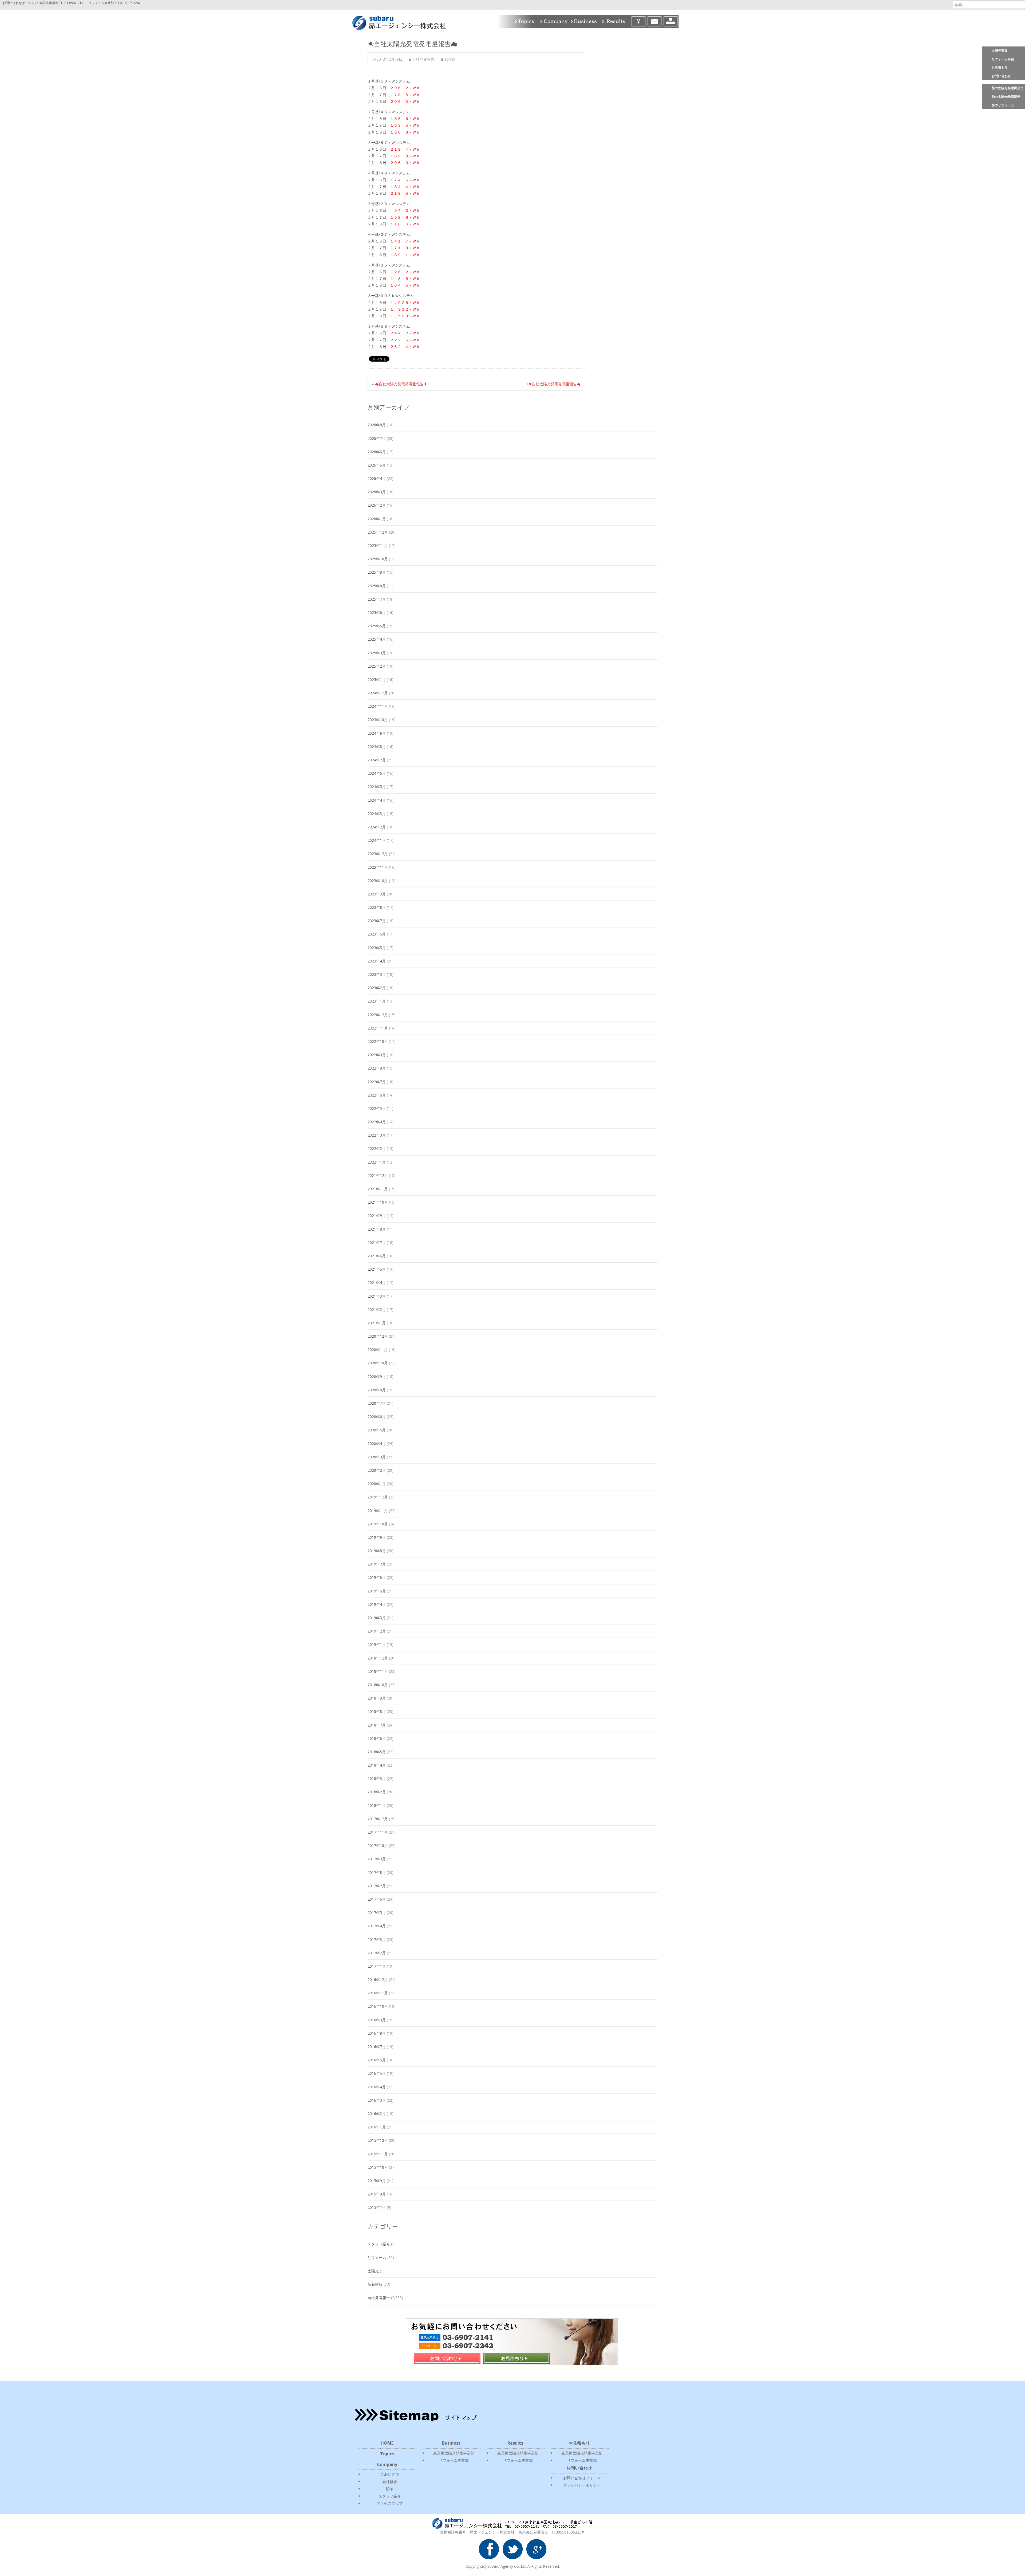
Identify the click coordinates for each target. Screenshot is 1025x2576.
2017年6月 (377, 1899)
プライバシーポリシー (582, 2485)
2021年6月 (377, 1256)
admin (450, 59)
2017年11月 (378, 1832)
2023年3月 (377, 974)
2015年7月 (377, 2207)
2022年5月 (377, 1108)
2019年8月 (377, 1551)
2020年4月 (377, 1444)
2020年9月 (377, 1377)
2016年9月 (377, 2020)
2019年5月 (377, 1591)
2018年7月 (377, 1725)
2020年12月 (378, 1336)
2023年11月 (378, 867)
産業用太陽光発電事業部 (454, 2453)
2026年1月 (377, 519)
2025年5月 (377, 626)
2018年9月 (377, 1698)
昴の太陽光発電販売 (1006, 97)
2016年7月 (377, 2047)
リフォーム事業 (1003, 59)
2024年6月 (377, 773)
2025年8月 (377, 586)
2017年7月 (377, 1886)
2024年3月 (377, 814)
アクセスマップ (390, 2503)
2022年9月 (377, 1055)
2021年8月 (377, 1229)
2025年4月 (377, 639)
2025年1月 (377, 680)
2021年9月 (377, 1215)
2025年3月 (377, 653)
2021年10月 (378, 1202)
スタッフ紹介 (379, 2244)
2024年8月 (377, 747)
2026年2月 (377, 505)
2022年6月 (377, 1095)
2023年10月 (378, 881)
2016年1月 (377, 2127)
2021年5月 (377, 1269)
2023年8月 (377, 907)
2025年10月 (378, 559)
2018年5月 (377, 1752)
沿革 (390, 2489)
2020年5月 (377, 1430)
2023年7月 (377, 921)
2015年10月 (378, 2167)
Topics (525, 21)
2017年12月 (378, 1819)
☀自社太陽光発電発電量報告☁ (554, 384)
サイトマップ (671, 21)
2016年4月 (377, 2087)
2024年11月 (378, 706)
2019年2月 (377, 1631)
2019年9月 (377, 1537)
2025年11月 (378, 545)
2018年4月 (377, 1765)
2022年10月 (378, 1041)
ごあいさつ (390, 2474)
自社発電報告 (423, 59)
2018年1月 (377, 1805)
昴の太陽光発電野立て (1008, 88)
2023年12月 (378, 854)
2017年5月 (377, 1913)
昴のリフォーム (1003, 105)
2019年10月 (378, 1524)
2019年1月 (377, 1644)
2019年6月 (377, 1577)
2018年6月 (377, 1738)
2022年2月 (377, 1148)
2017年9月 (377, 1859)
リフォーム (377, 2258)
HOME (387, 2443)
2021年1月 (377, 1323)
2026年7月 (377, 438)
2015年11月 (378, 2154)
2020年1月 (377, 1484)
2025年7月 (377, 599)
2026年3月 (377, 492)
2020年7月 (377, 1403)
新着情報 (375, 2284)
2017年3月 (377, 1939)
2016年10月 (378, 2006)
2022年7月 (377, 1082)
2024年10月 (378, 720)
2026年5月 (377, 465)
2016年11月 (378, 1993)
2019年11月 (378, 1511)
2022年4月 (377, 1122)
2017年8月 (377, 1872)
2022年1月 (377, 1162)
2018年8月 (377, 1711)
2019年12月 (378, 1497)
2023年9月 (377, 894)
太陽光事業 (1000, 51)
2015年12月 (378, 2140)
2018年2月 (377, 1792)
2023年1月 (377, 1001)
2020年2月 (377, 1470)
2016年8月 (377, 2033)
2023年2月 (377, 988)
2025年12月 (378, 532)
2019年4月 (377, 1604)
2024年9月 (377, 733)
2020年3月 (377, 1457)
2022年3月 (377, 1135)
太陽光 (373, 2271)
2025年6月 (377, 612)
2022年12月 (378, 1015)
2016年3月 (377, 2100)
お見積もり (1000, 67)
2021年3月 (377, 1296)
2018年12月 (378, 1658)
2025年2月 (377, 666)
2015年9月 (377, 2181)
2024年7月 (377, 760)
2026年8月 (377, 425)
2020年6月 (377, 1417)
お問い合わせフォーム (582, 2478)
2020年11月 (378, 1350)
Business (584, 21)
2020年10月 (378, 1363)
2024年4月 (377, 800)
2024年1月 (377, 840)
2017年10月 (378, 1845)
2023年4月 (377, 961)
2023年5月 (377, 948)
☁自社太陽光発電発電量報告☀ (401, 384)
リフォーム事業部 (454, 2460)
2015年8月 (377, 2194)
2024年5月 (377, 787)
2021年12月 (378, 1175)
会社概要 (390, 2482)
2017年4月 (377, 1926)
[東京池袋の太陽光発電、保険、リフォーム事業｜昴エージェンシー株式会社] (395, 21)
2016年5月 (377, 2073)
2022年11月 (378, 1028)
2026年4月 (377, 478)
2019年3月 (377, 1618)
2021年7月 (377, 1242)
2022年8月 (377, 1068)
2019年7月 (377, 1564)
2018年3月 (377, 1778)
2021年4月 (377, 1283)
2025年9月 (377, 572)
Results (615, 21)
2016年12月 (378, 1980)
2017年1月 (377, 1966)
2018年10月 (378, 1685)
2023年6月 (377, 934)
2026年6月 (377, 452)
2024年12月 (378, 693)
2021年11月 (378, 1189)
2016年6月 (377, 2060)
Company (553, 21)
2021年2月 (377, 1309)
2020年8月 (377, 1390)
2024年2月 (377, 827)
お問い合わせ (1001, 76)
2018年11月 (378, 1671)
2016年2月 (377, 2114)
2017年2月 (377, 1953)
